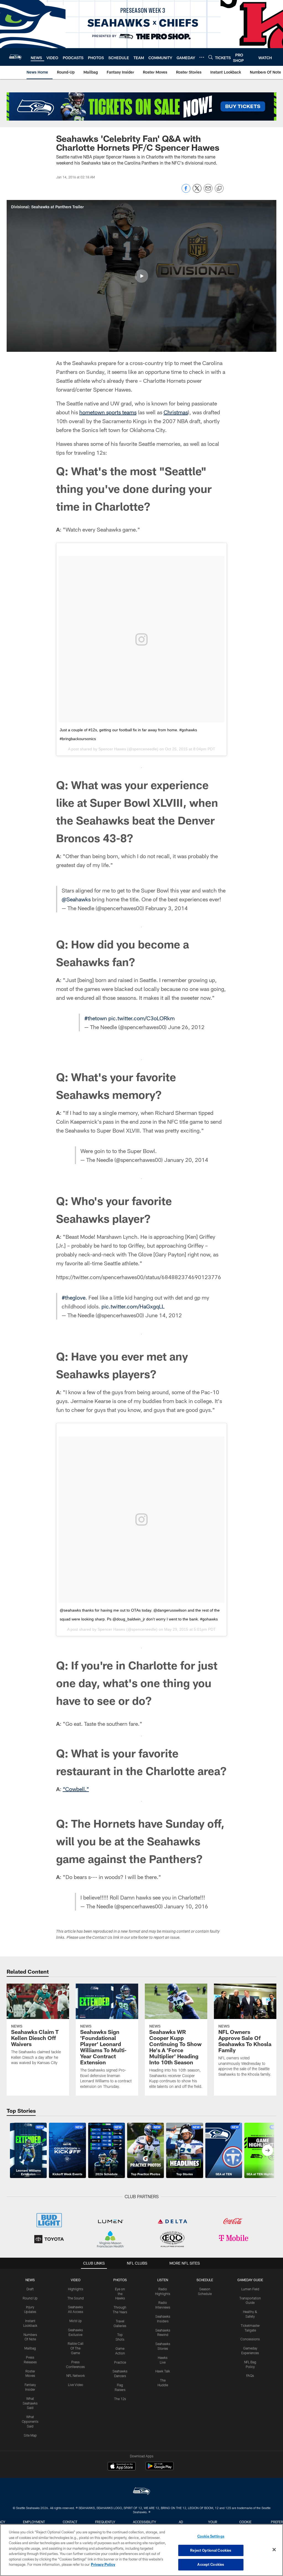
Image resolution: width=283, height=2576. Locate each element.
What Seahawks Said (30, 2403)
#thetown (96, 1018)
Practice (120, 2362)
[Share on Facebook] (186, 191)
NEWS (30, 2280)
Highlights (76, 2289)
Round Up (30, 2298)
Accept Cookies (211, 2564)
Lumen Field (250, 2289)
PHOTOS (120, 2280)
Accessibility (145, 2522)
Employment (34, 2522)
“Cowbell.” (76, 1789)
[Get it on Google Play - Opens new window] (160, 2469)
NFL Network (76, 2375)
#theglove (74, 1297)
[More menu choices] (202, 57)
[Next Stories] (268, 2150)
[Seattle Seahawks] (141, 2492)
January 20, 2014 (186, 1160)
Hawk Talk (163, 2371)
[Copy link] (219, 189)
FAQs (250, 2375)
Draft (30, 2289)
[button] (141, 276)
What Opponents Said (30, 2421)
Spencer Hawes (112, 749)
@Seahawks (76, 899)
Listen (163, 2280)
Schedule (205, 2280)
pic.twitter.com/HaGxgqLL (133, 1306)
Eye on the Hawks (120, 2294)
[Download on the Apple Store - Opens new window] (122, 2467)
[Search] (211, 57)
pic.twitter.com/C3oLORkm (141, 1018)
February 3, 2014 (167, 908)
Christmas (176, 412)
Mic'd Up (76, 2321)
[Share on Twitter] (197, 191)
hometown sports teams (108, 412)
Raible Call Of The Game (76, 2348)
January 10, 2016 (186, 1906)
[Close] (274, 2550)
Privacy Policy (103, 2564)
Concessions (250, 2339)
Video (76, 2280)
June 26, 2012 (186, 1027)
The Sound (76, 2298)
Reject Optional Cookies (211, 2550)
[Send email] (208, 191)
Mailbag (30, 2348)
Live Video (76, 2385)
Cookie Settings (211, 2536)
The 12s (120, 2399)
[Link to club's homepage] (15, 57)
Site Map (30, 2435)
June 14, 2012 (164, 1315)
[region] (141, 2550)
